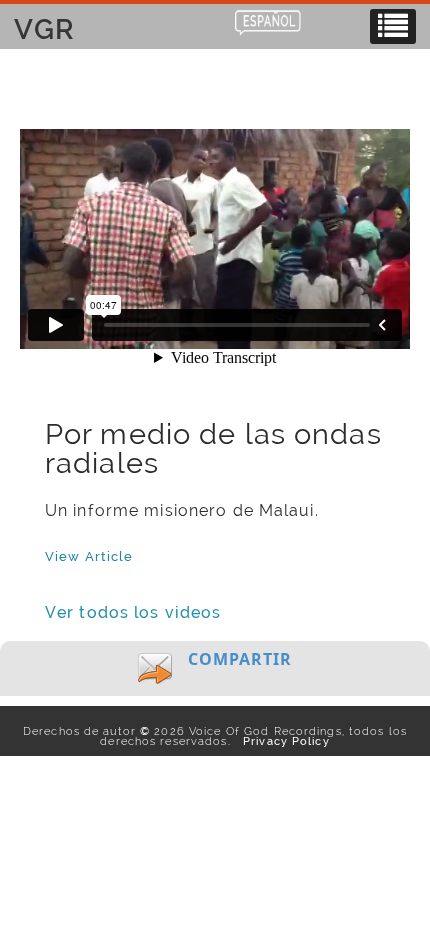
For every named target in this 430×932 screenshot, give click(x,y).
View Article (89, 556)
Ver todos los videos (133, 612)
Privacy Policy (282, 741)
